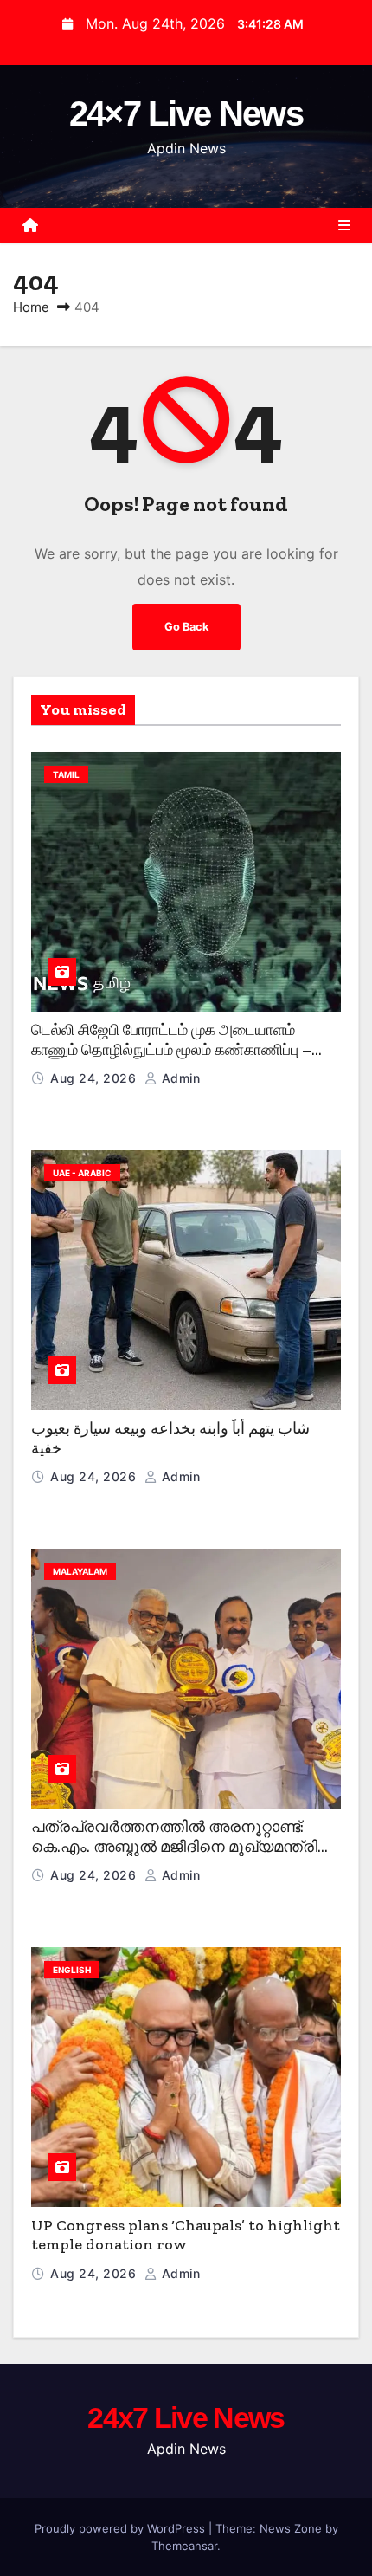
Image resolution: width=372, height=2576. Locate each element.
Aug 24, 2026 (95, 1078)
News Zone (291, 2528)
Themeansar (184, 2546)
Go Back (186, 627)
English (72, 1970)
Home (31, 307)
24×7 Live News (186, 113)
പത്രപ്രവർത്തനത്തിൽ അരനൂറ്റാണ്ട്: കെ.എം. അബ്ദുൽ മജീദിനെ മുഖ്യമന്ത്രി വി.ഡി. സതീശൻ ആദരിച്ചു (174, 1846)
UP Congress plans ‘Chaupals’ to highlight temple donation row (186, 2235)
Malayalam (80, 1571)
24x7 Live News (186, 2417)
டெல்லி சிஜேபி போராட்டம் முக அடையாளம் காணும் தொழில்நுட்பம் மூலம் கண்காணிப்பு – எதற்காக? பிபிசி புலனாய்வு (171, 1049)
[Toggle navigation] (344, 225)
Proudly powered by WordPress (122, 2528)
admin (179, 1078)
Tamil (66, 774)
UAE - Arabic (82, 1173)
